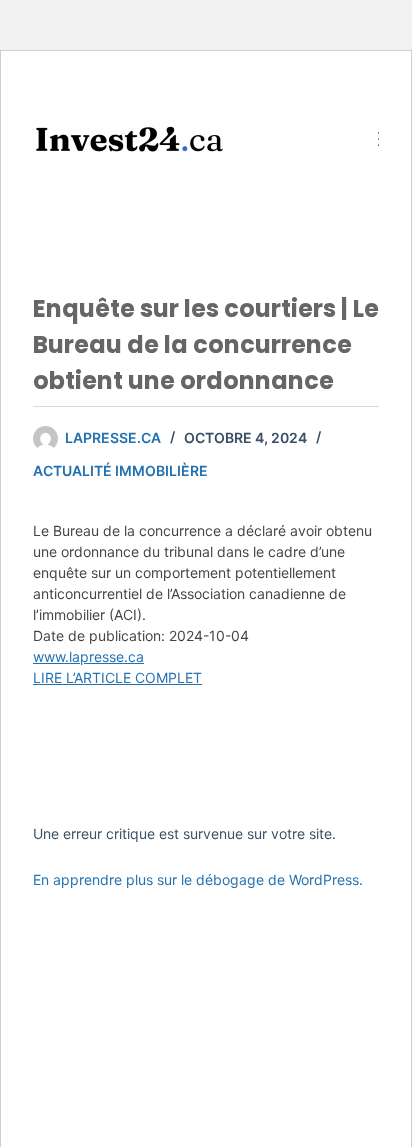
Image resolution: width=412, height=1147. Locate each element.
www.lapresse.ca (88, 656)
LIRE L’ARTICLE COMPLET (117, 677)
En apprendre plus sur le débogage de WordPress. (198, 879)
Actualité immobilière (120, 470)
